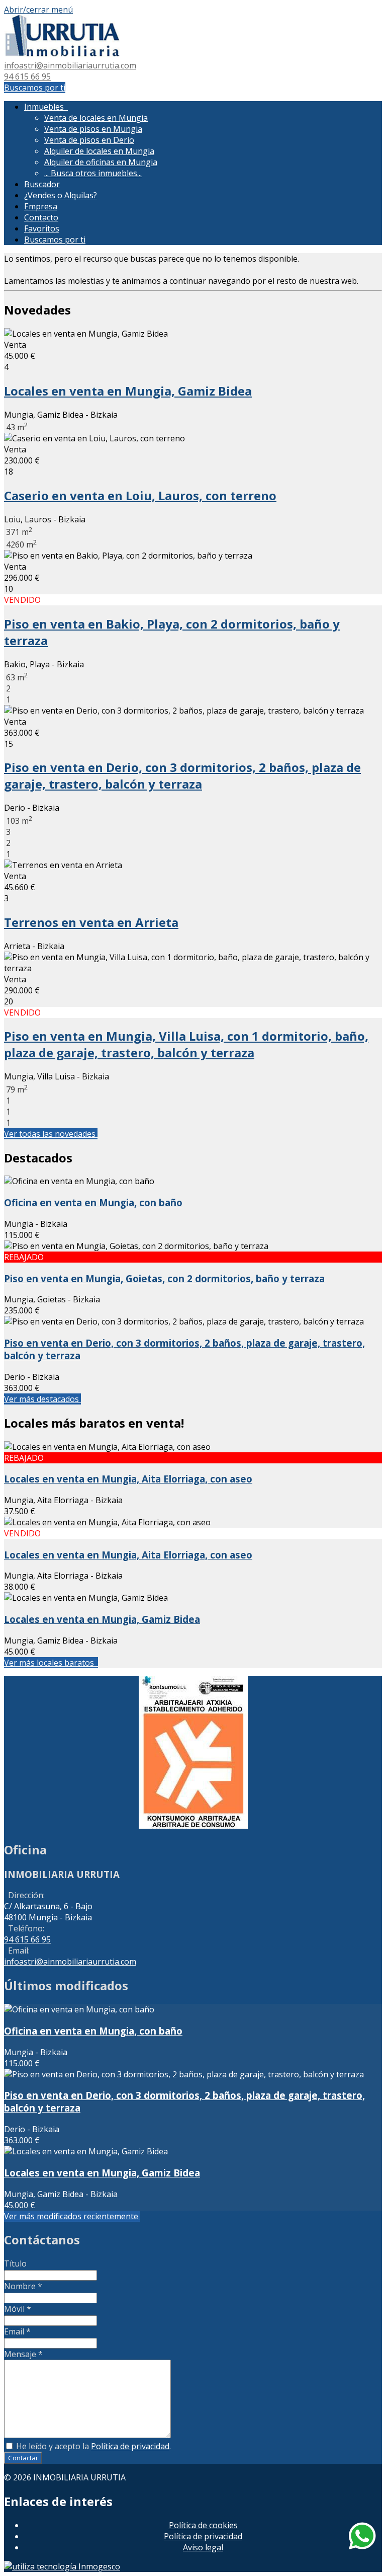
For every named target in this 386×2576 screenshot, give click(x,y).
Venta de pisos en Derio (89, 140)
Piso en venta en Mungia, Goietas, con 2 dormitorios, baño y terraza (164, 1278)
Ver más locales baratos (51, 1663)
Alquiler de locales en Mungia (99, 151)
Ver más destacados (42, 1399)
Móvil (18, 2309)
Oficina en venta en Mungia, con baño (93, 1202)
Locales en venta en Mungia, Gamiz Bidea (128, 391)
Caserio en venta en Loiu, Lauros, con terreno (140, 495)
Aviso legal (203, 2547)
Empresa (41, 206)
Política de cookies (203, 2525)
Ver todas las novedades (51, 1134)
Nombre (23, 2286)
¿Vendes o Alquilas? (61, 195)
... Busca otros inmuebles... (93, 173)
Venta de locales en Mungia (96, 118)
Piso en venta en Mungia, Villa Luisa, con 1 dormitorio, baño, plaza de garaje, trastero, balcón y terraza (186, 1044)
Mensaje (23, 2354)
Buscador (42, 184)
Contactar (23, 2458)
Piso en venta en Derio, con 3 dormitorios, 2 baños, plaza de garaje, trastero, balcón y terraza (182, 775)
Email (17, 2331)
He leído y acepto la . (92, 2446)
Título (15, 2263)
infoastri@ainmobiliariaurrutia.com (70, 65)
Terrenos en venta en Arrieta (91, 922)
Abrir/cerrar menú (38, 10)
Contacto (41, 217)
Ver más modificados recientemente (72, 2216)
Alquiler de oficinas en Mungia (101, 162)
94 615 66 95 (27, 76)
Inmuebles (46, 107)
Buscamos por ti (35, 88)
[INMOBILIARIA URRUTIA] (62, 54)
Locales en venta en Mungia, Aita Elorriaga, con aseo (128, 1479)
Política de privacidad (130, 2446)
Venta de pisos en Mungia (93, 129)
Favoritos (42, 228)
